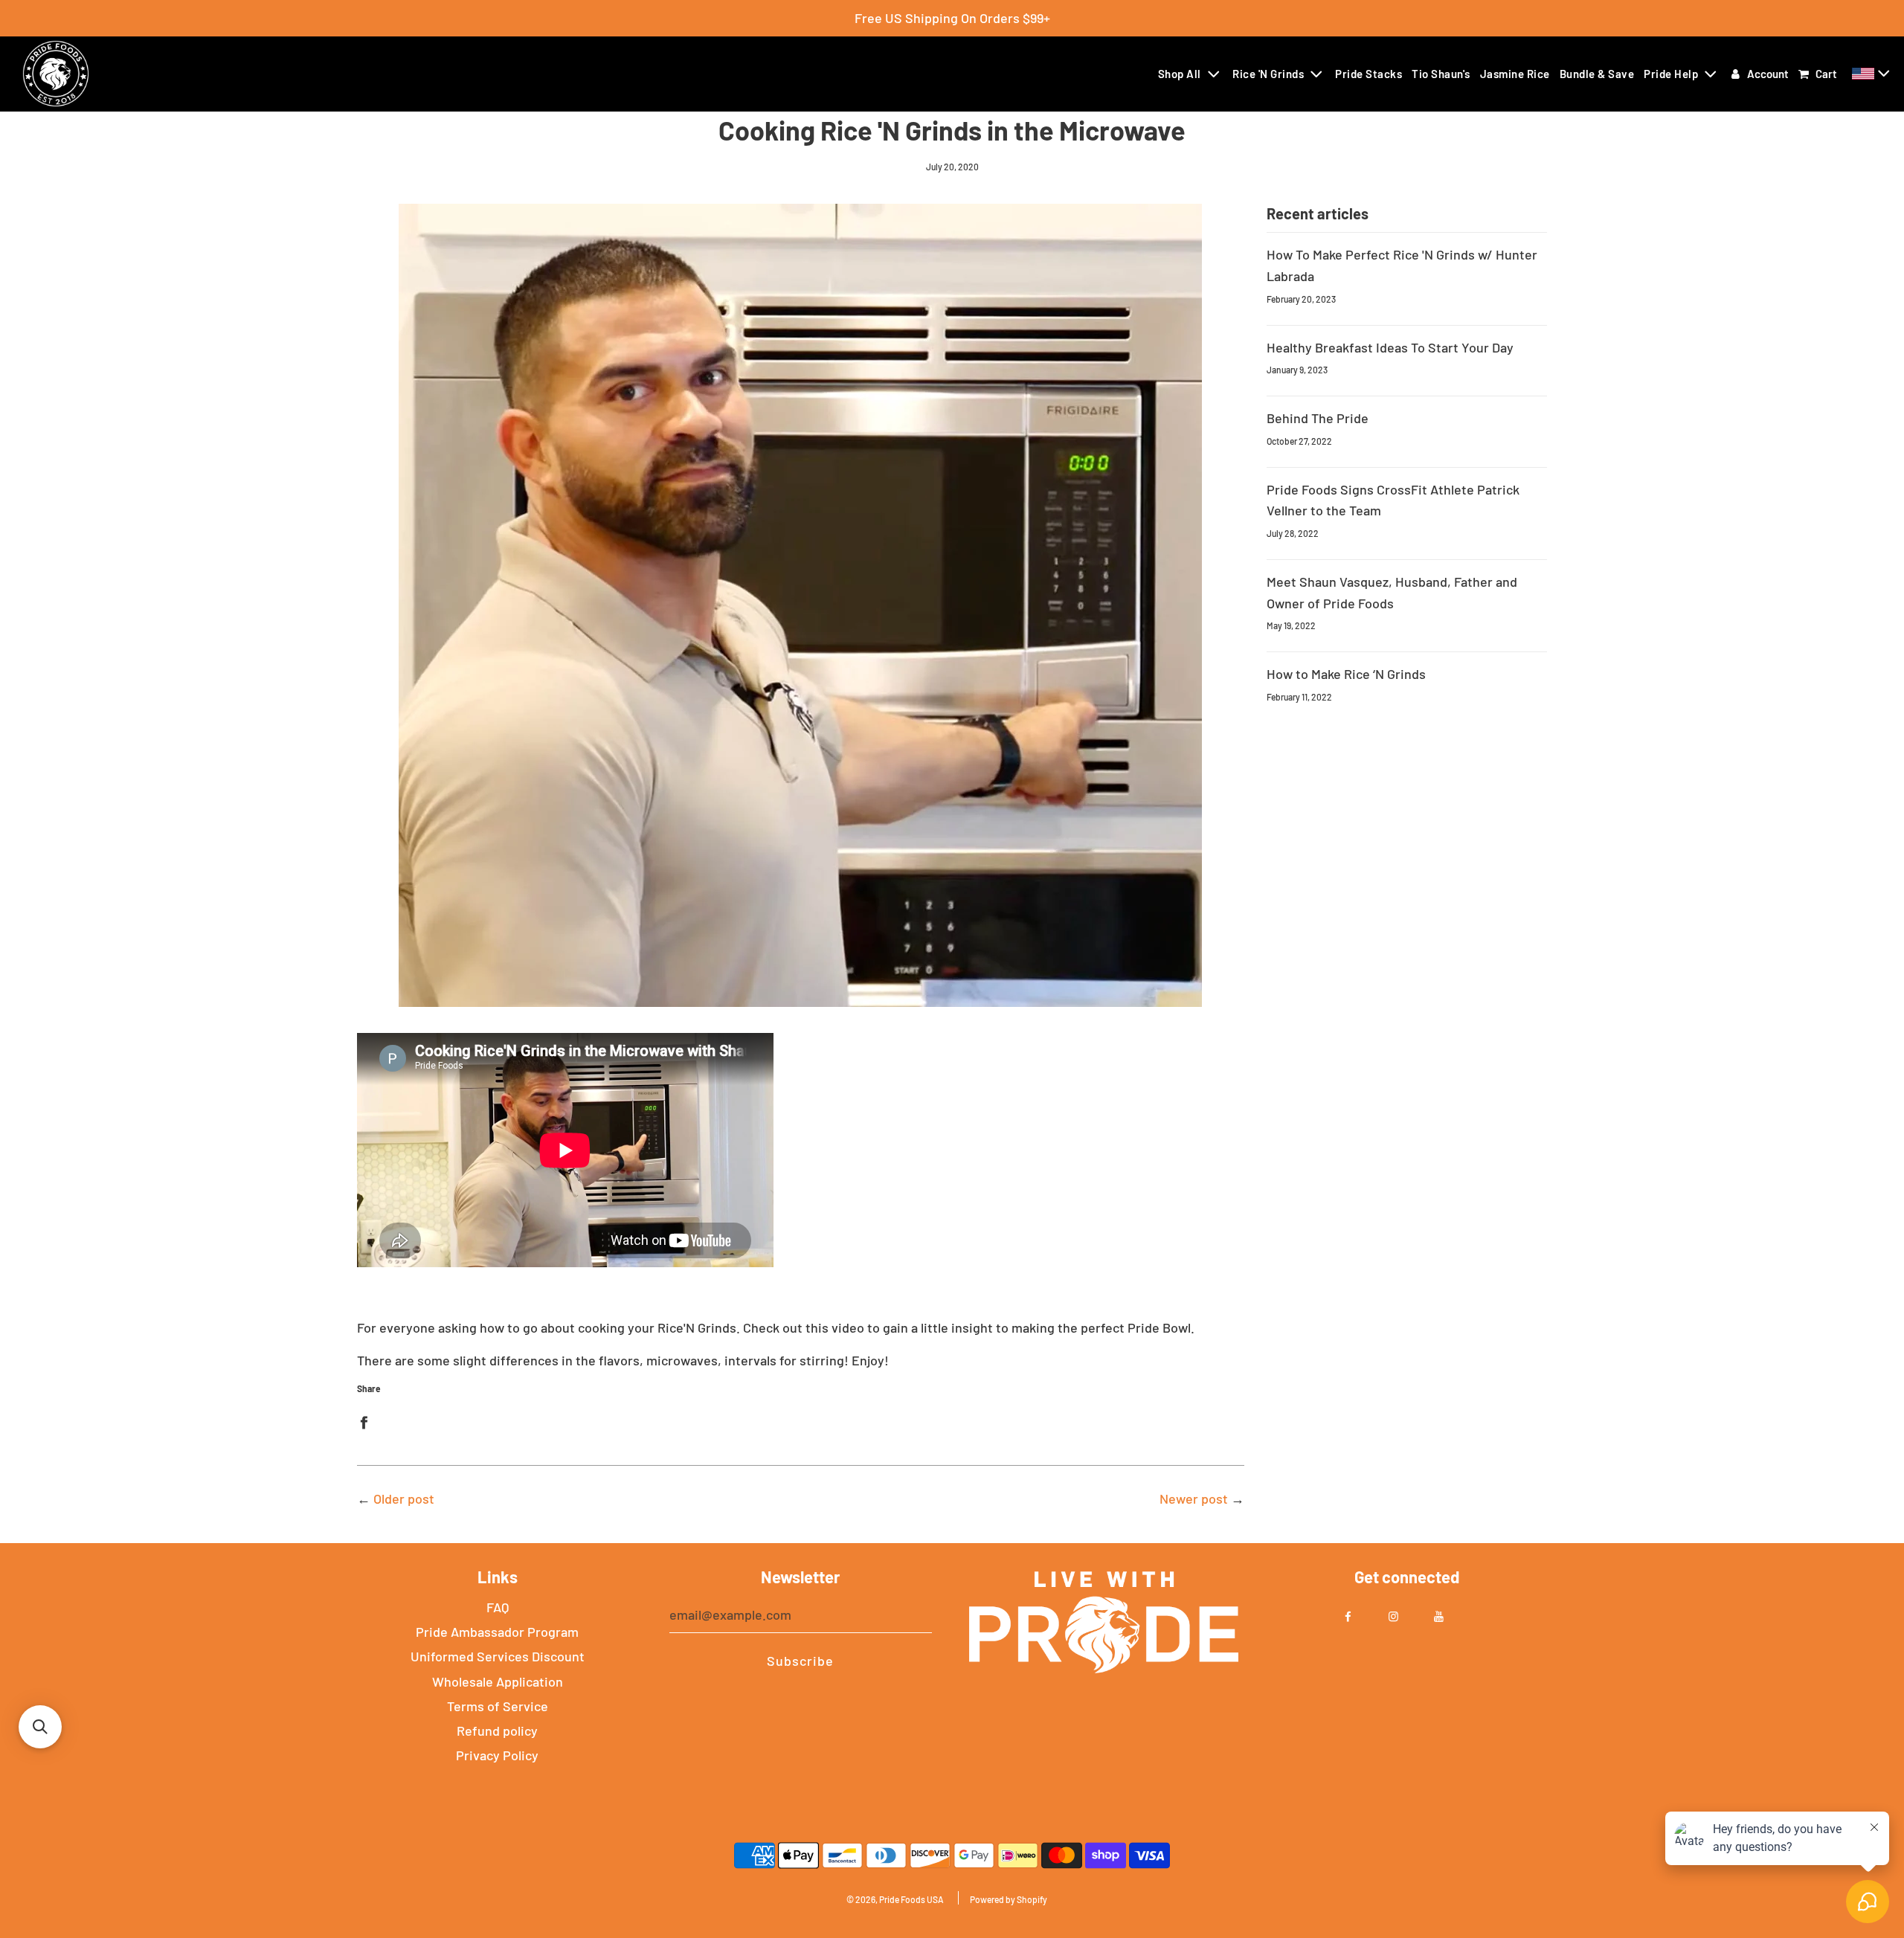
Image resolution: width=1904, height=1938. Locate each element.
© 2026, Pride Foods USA (895, 1899)
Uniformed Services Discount (498, 1656)
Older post (404, 1498)
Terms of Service (498, 1706)
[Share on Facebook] (364, 1421)
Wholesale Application (498, 1681)
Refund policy (497, 1731)
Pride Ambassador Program (497, 1632)
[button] (1873, 74)
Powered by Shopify (1009, 1899)
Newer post (1194, 1498)
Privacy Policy (497, 1755)
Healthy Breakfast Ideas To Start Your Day (1390, 347)
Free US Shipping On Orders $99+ (952, 18)
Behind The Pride (1318, 418)
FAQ (498, 1607)
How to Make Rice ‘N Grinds (1346, 674)
